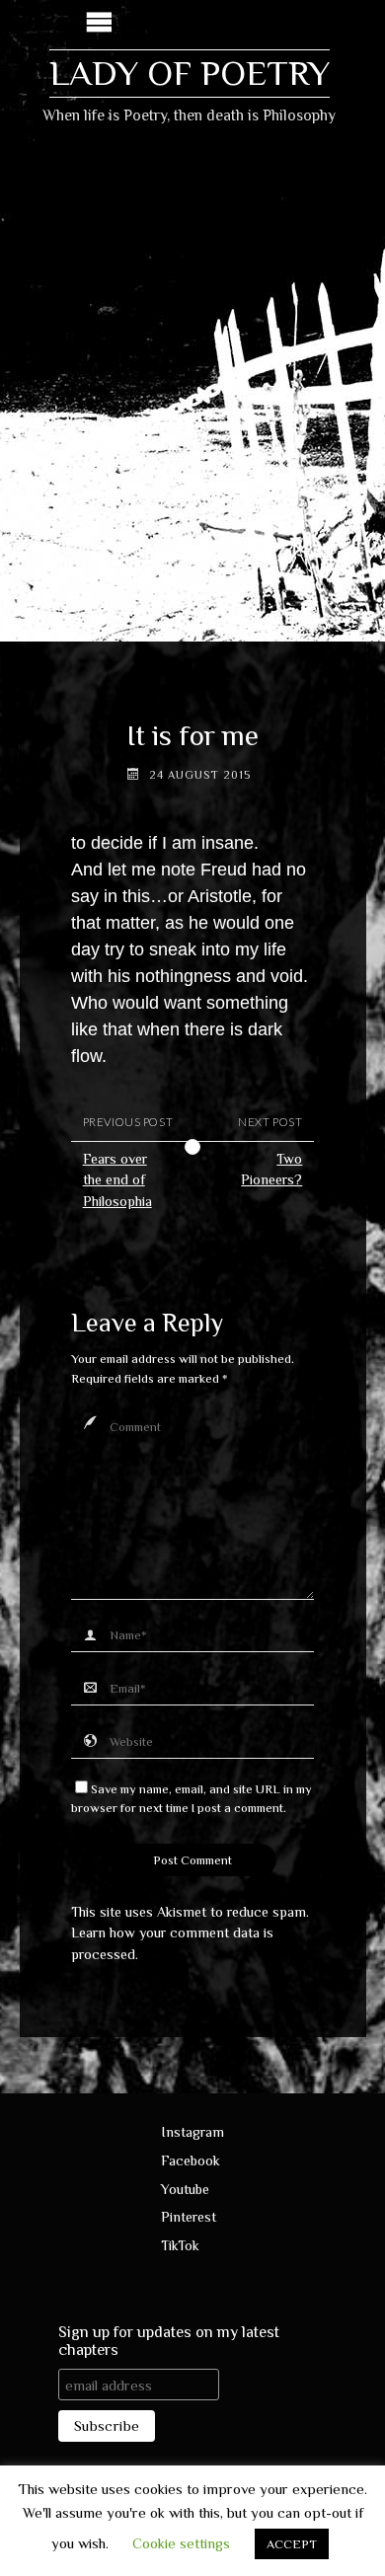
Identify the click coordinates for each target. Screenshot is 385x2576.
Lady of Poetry (190, 73)
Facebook (191, 2160)
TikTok (180, 2245)
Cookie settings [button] (181, 2543)
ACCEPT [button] (292, 2544)
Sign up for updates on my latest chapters (169, 2341)
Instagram (192, 2132)
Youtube (185, 2189)
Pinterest (189, 2217)
